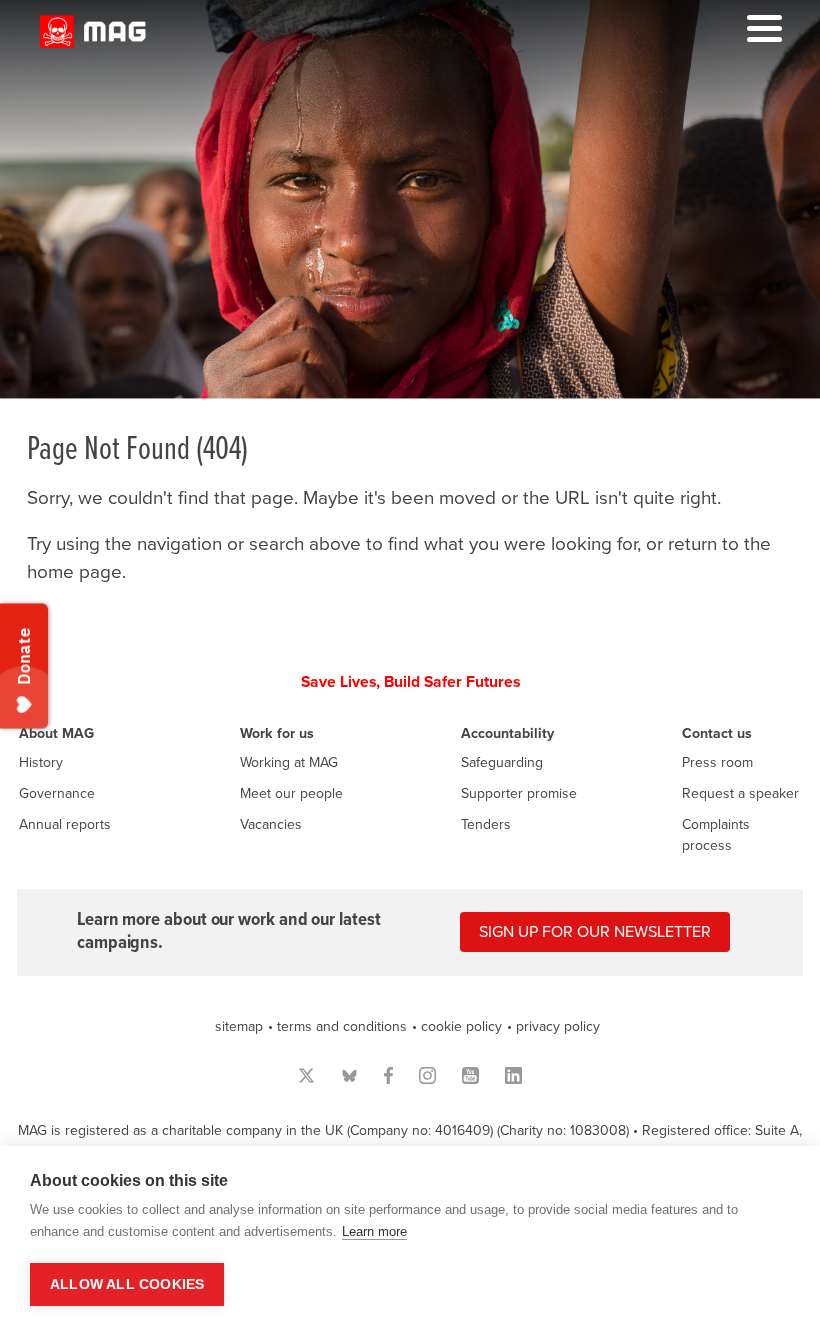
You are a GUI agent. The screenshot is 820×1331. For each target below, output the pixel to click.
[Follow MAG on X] (306, 1075)
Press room (717, 762)
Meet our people (291, 793)
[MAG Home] (93, 42)
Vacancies (271, 824)
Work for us (277, 733)
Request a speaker (740, 793)
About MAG (56, 733)
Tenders (486, 824)
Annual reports (65, 824)
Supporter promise (519, 793)
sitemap (239, 1026)
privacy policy (558, 1026)
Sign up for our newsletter (595, 932)
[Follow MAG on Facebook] (388, 1075)
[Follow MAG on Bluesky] (349, 1075)
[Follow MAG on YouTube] (470, 1075)
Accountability (507, 733)
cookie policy (461, 1026)
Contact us (717, 733)
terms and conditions (342, 1026)
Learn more (374, 1231)
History (41, 762)
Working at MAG (289, 762)
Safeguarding (502, 762)
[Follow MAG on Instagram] (427, 1075)
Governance (57, 793)
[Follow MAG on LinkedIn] (513, 1075)
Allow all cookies (127, 1284)
